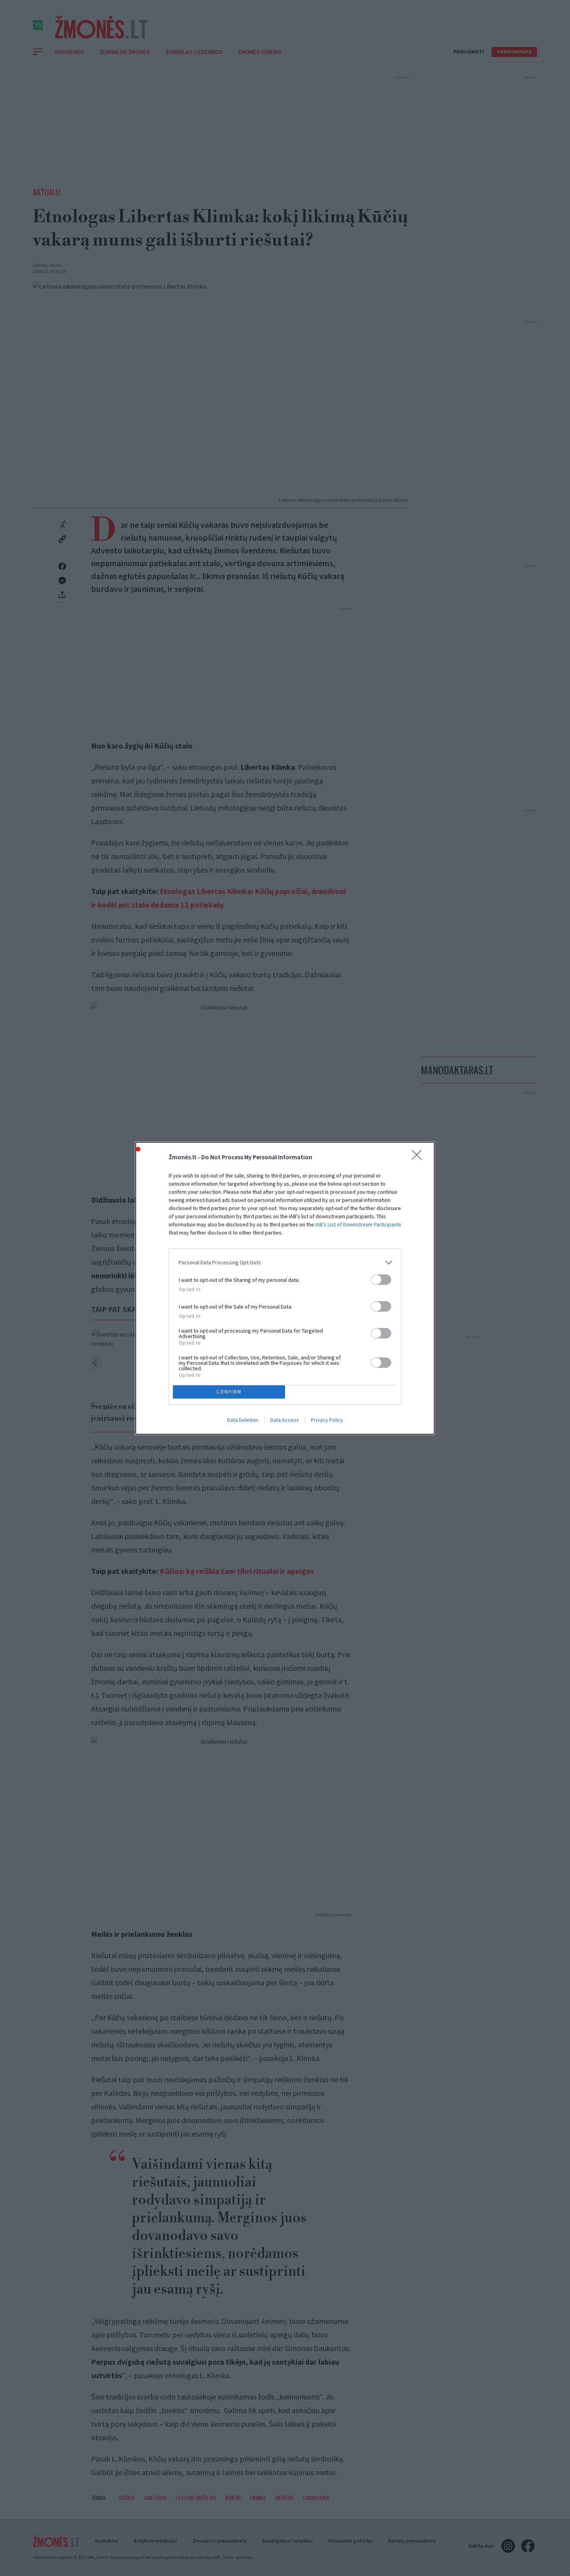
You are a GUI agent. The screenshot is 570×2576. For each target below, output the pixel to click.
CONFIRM (229, 1392)
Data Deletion (243, 1420)
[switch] (381, 1280)
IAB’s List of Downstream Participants (358, 1224)
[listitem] (285, 1263)
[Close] (419, 1157)
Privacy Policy (327, 1420)
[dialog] (285, 1288)
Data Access (285, 1420)
